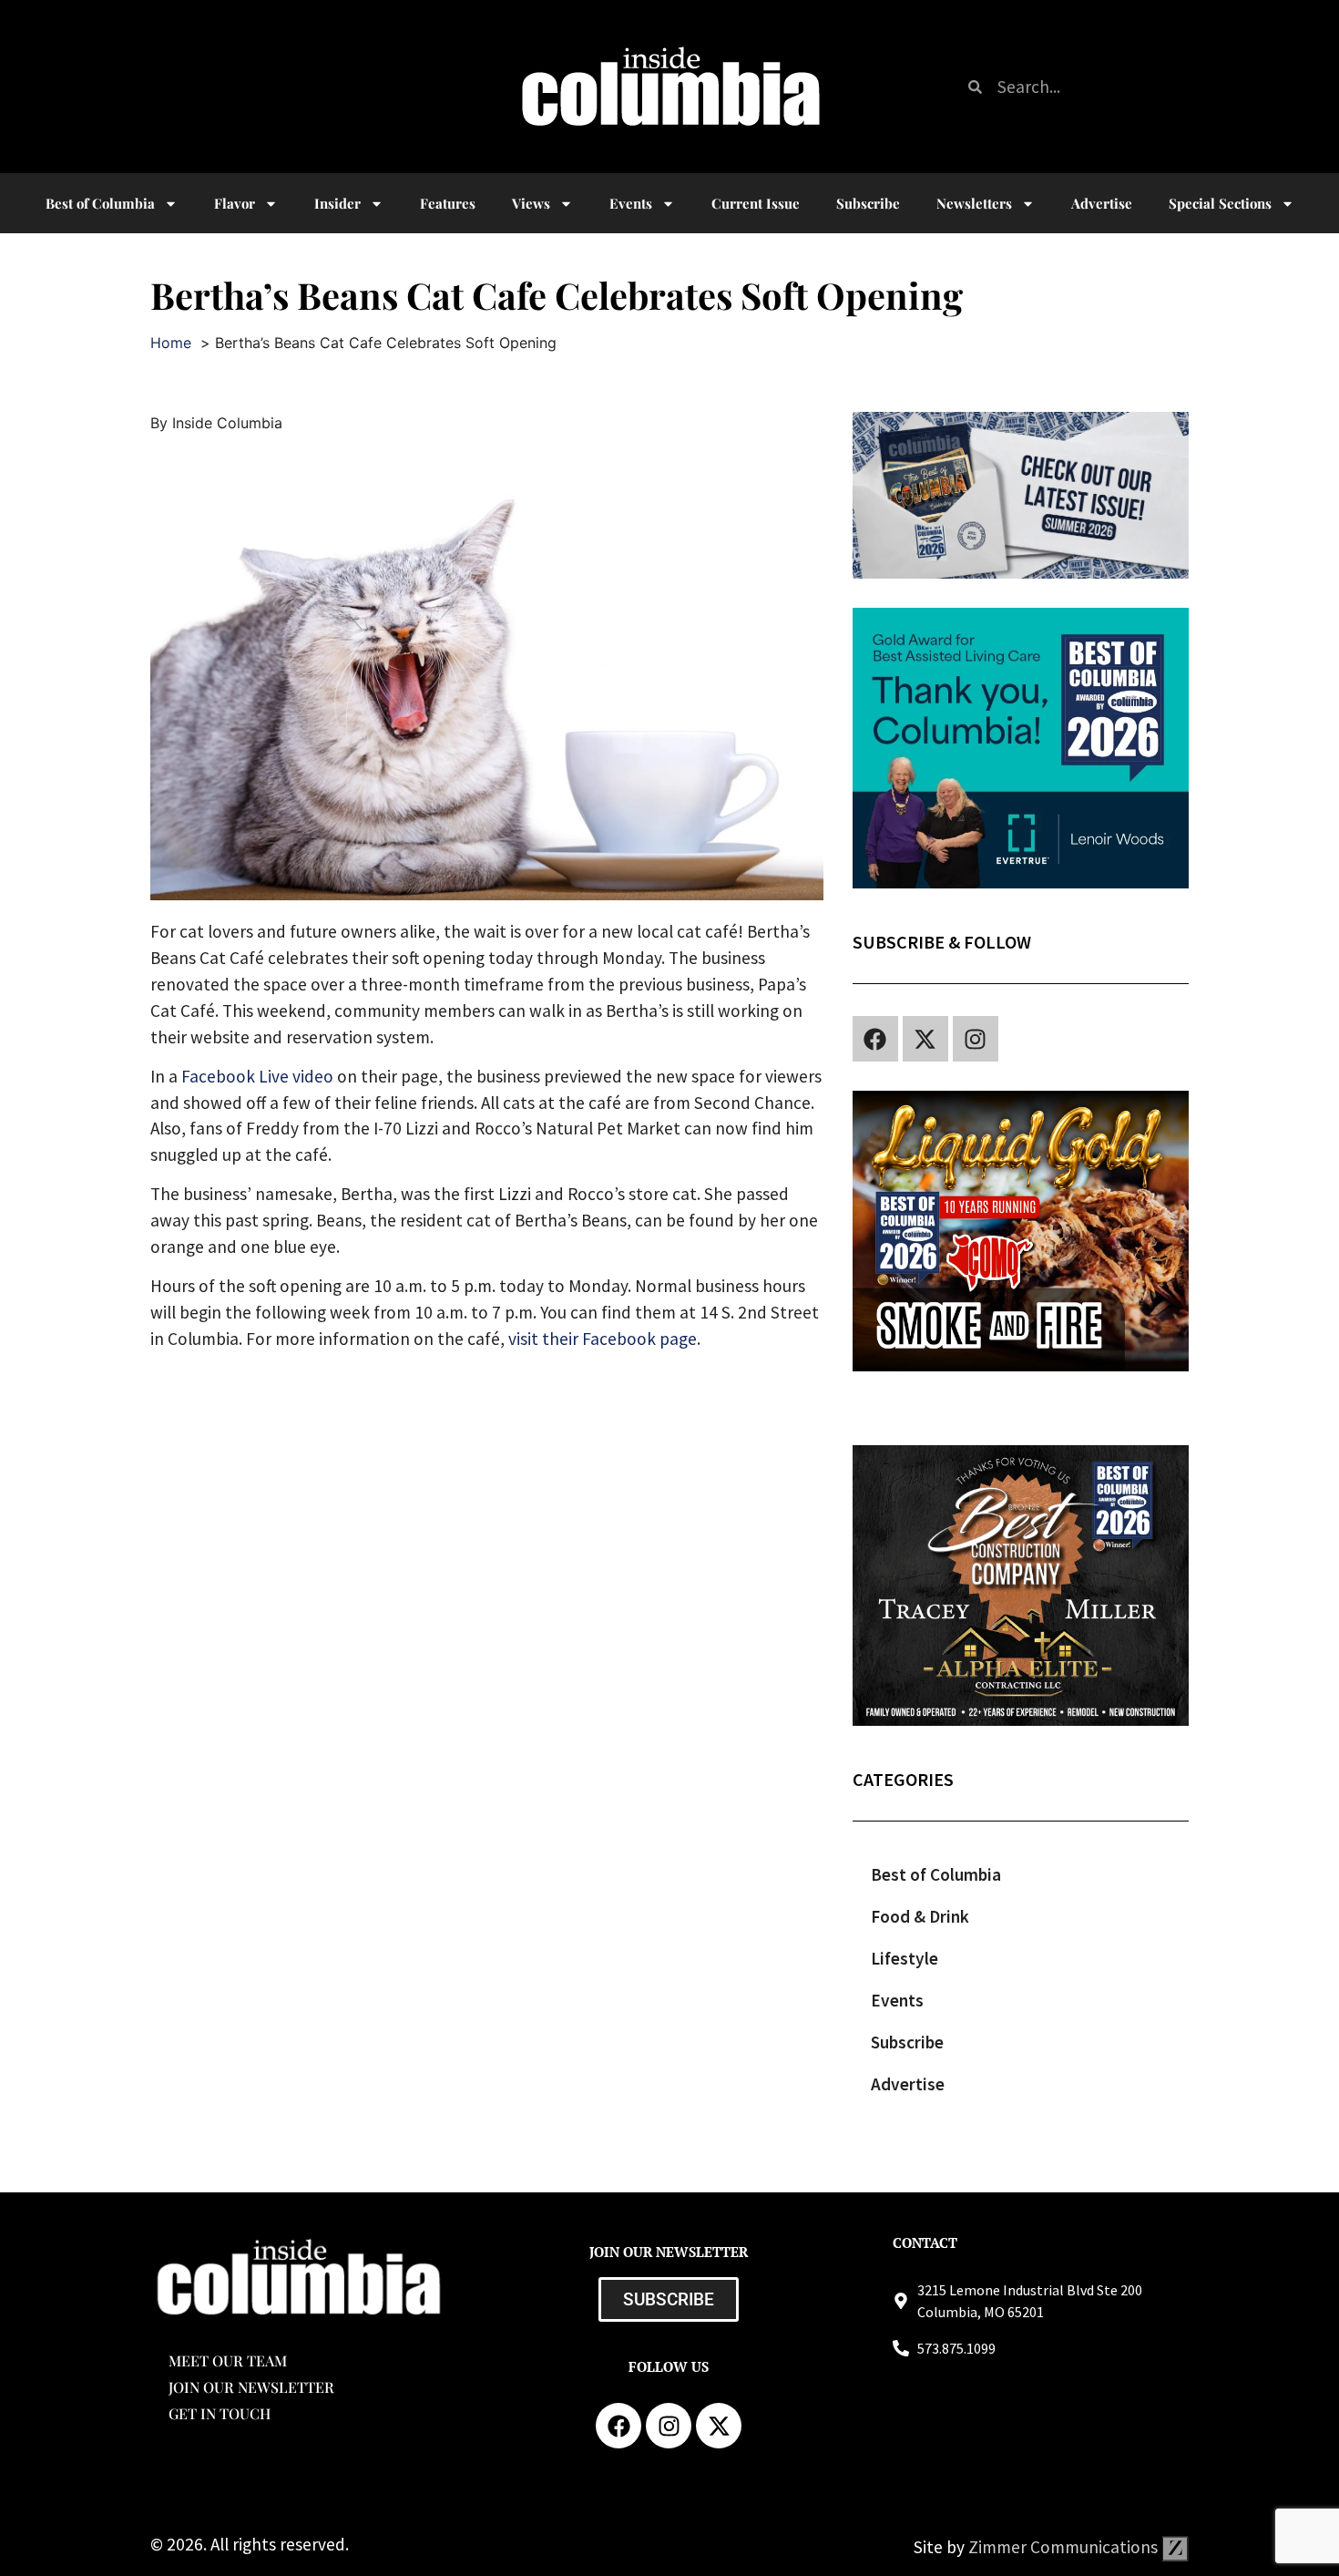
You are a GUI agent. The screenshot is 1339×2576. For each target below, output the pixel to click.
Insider (337, 203)
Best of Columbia (936, 1874)
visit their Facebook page (603, 1339)
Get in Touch (220, 2413)
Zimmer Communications (1065, 2547)
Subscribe (868, 203)
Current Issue (756, 203)
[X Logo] (925, 1039)
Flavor (235, 203)
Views (531, 203)
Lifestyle (905, 1958)
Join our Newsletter (251, 2387)
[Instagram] (976, 1039)
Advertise (1102, 203)
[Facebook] (875, 1039)
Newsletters (974, 203)
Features (448, 203)
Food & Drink (920, 1916)
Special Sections (1220, 203)
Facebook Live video (257, 1076)
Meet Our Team (228, 2360)
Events (631, 203)
